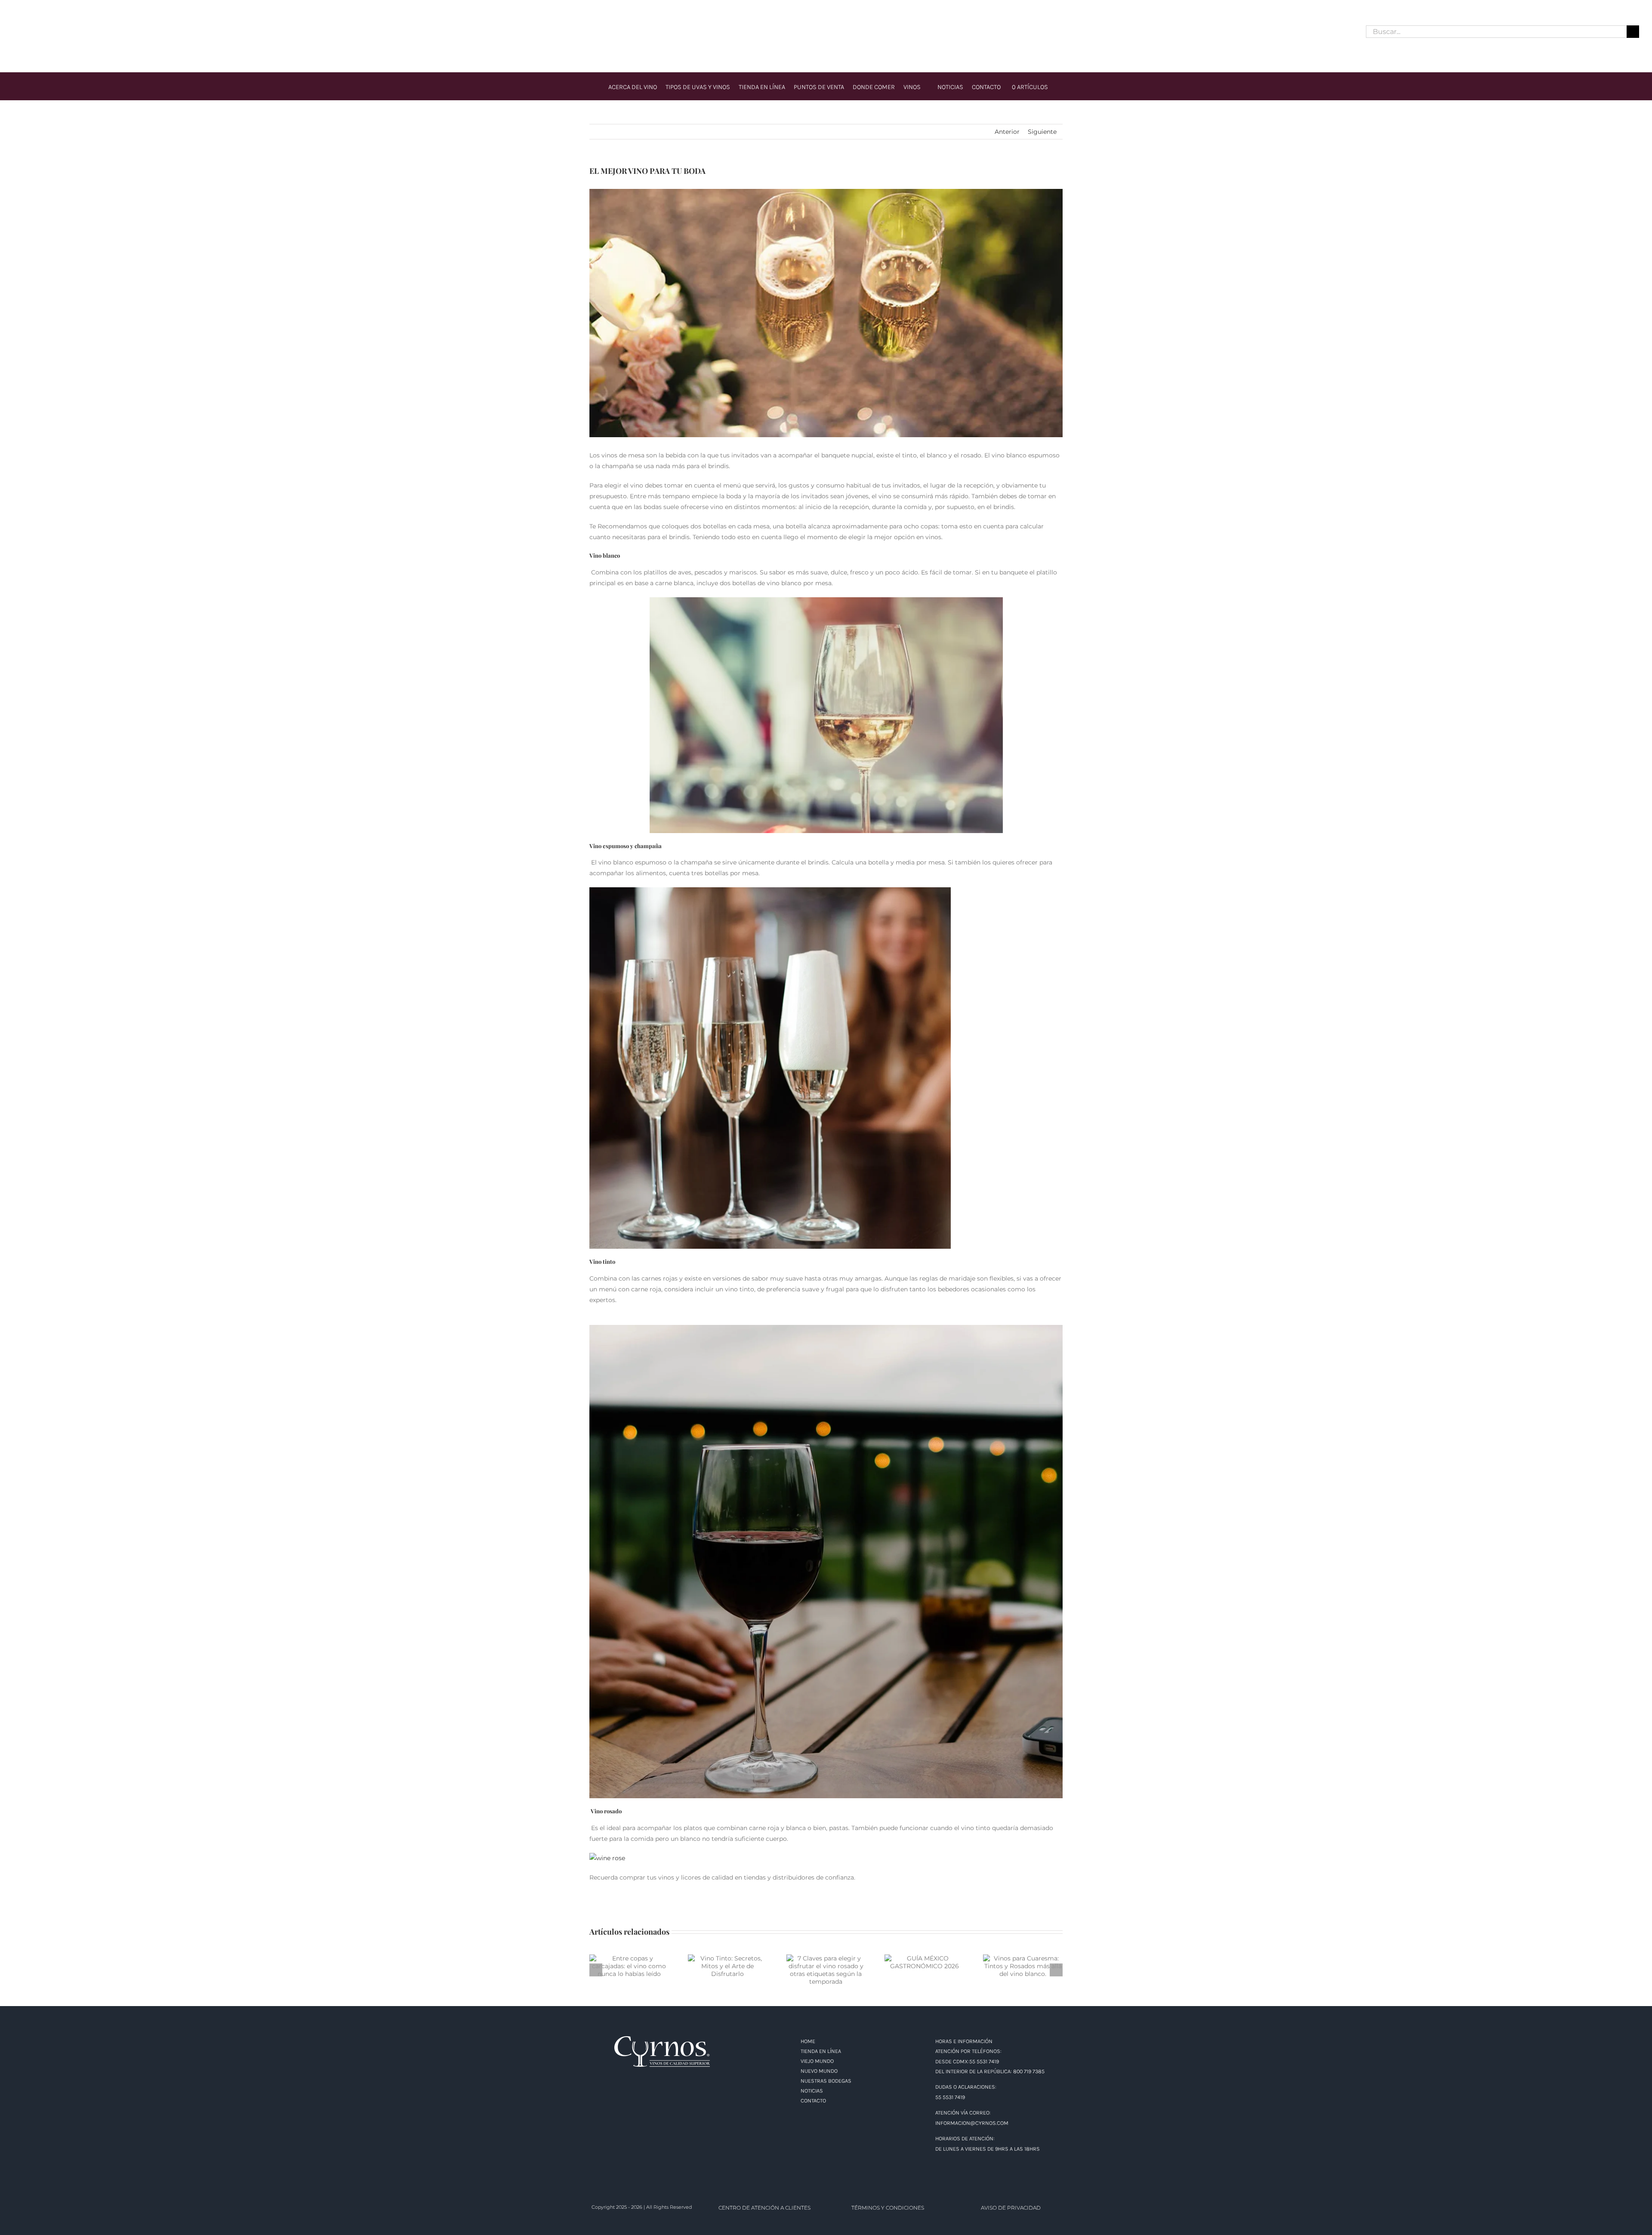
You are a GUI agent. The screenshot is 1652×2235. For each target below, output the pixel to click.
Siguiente (1042, 132)
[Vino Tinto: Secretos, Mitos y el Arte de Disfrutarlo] (728, 1966)
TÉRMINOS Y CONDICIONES (888, 2208)
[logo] (826, 19)
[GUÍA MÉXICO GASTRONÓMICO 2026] (924, 1962)
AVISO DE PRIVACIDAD (1011, 2208)
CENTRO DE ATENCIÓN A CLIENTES (764, 2208)
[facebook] (16, 32)
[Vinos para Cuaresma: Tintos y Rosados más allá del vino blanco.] (1023, 1966)
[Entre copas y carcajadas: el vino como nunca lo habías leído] (629, 1966)
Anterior (1007, 132)
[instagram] (32, 32)
